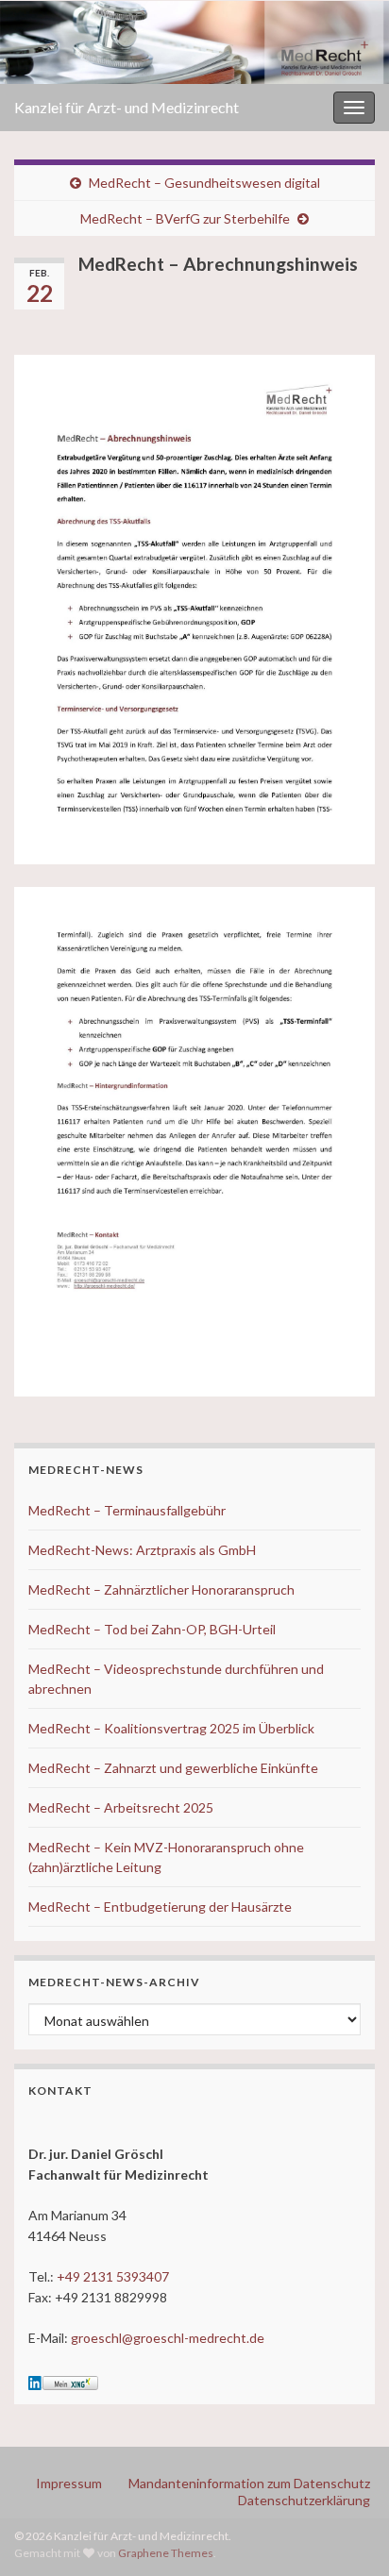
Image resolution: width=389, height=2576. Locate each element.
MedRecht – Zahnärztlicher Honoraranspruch (161, 1589)
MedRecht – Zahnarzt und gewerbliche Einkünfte (173, 1768)
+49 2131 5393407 (113, 2276)
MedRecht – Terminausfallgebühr (127, 1510)
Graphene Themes (166, 2553)
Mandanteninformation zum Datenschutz (249, 2483)
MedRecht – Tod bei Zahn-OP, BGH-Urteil (152, 1629)
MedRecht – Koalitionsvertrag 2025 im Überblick (171, 1728)
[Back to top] (347, 2534)
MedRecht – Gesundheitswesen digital (204, 183)
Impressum (69, 2483)
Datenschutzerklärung (304, 2500)
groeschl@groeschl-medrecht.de (168, 2338)
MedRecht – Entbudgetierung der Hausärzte (160, 1907)
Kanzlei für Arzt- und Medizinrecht (127, 107)
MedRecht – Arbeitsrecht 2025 (121, 1807)
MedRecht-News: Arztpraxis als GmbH (142, 1550)
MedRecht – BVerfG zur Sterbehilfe (185, 218)
